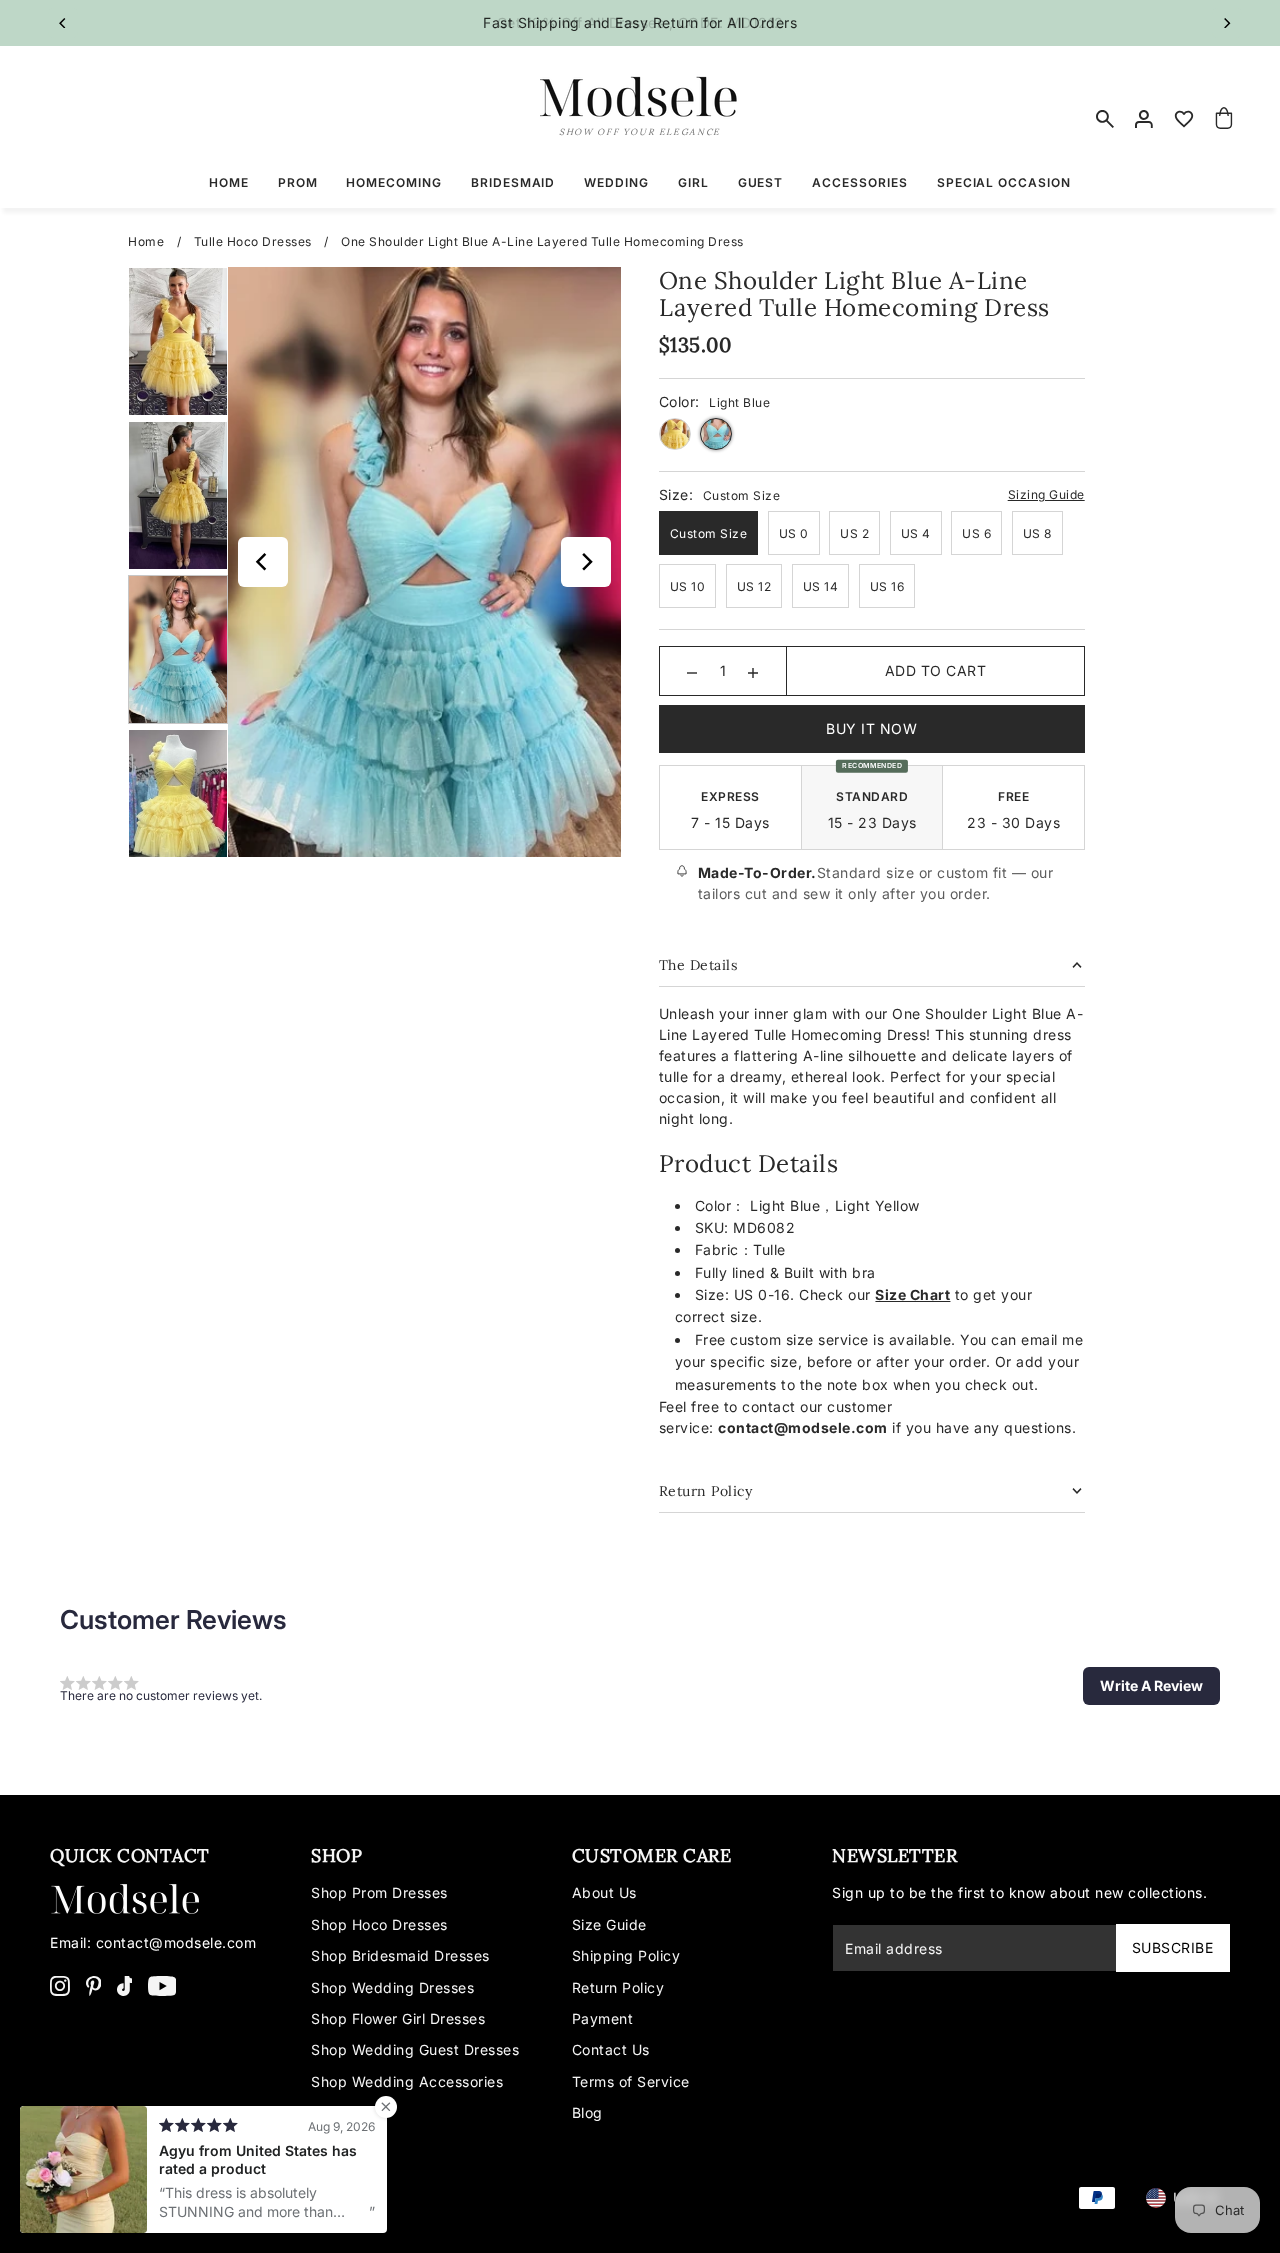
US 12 (754, 586)
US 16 (887, 586)
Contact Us (611, 2049)
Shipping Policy (626, 1955)
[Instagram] (60, 1985)
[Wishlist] (1185, 119)
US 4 (916, 533)
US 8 (1037, 533)
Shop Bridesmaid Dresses (400, 1955)
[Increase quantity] (753, 671)
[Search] (1105, 119)
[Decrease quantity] (692, 671)
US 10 (688, 586)
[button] (1151, 1686)
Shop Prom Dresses (379, 1892)
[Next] (1227, 23)
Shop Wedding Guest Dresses (415, 2049)
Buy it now (871, 728)
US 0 (794, 533)
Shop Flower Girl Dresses (398, 2018)
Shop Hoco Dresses (379, 1924)
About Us (604, 1892)
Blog (587, 2112)
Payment (603, 2018)
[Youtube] (162, 1985)
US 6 (976, 533)
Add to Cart (936, 670)
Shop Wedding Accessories (407, 2081)
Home (146, 241)
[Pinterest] (94, 1985)
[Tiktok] (125, 1985)
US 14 (821, 586)
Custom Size (709, 533)
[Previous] (63, 23)
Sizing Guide (1046, 494)
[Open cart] (1224, 119)
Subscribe (1173, 1947)
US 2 (854, 533)
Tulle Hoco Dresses (253, 241)
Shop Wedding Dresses (392, 1987)
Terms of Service (631, 2081)
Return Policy (618, 1987)
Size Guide (609, 1924)
